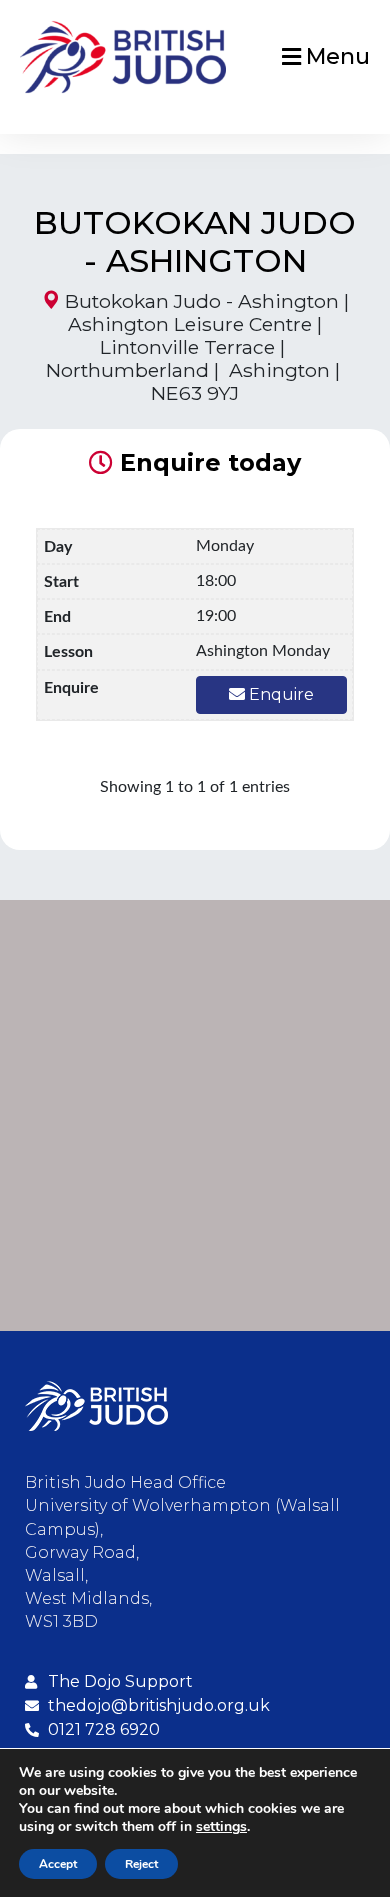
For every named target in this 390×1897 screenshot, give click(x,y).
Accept (58, 1864)
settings (221, 1827)
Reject (141, 1864)
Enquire (279, 694)
